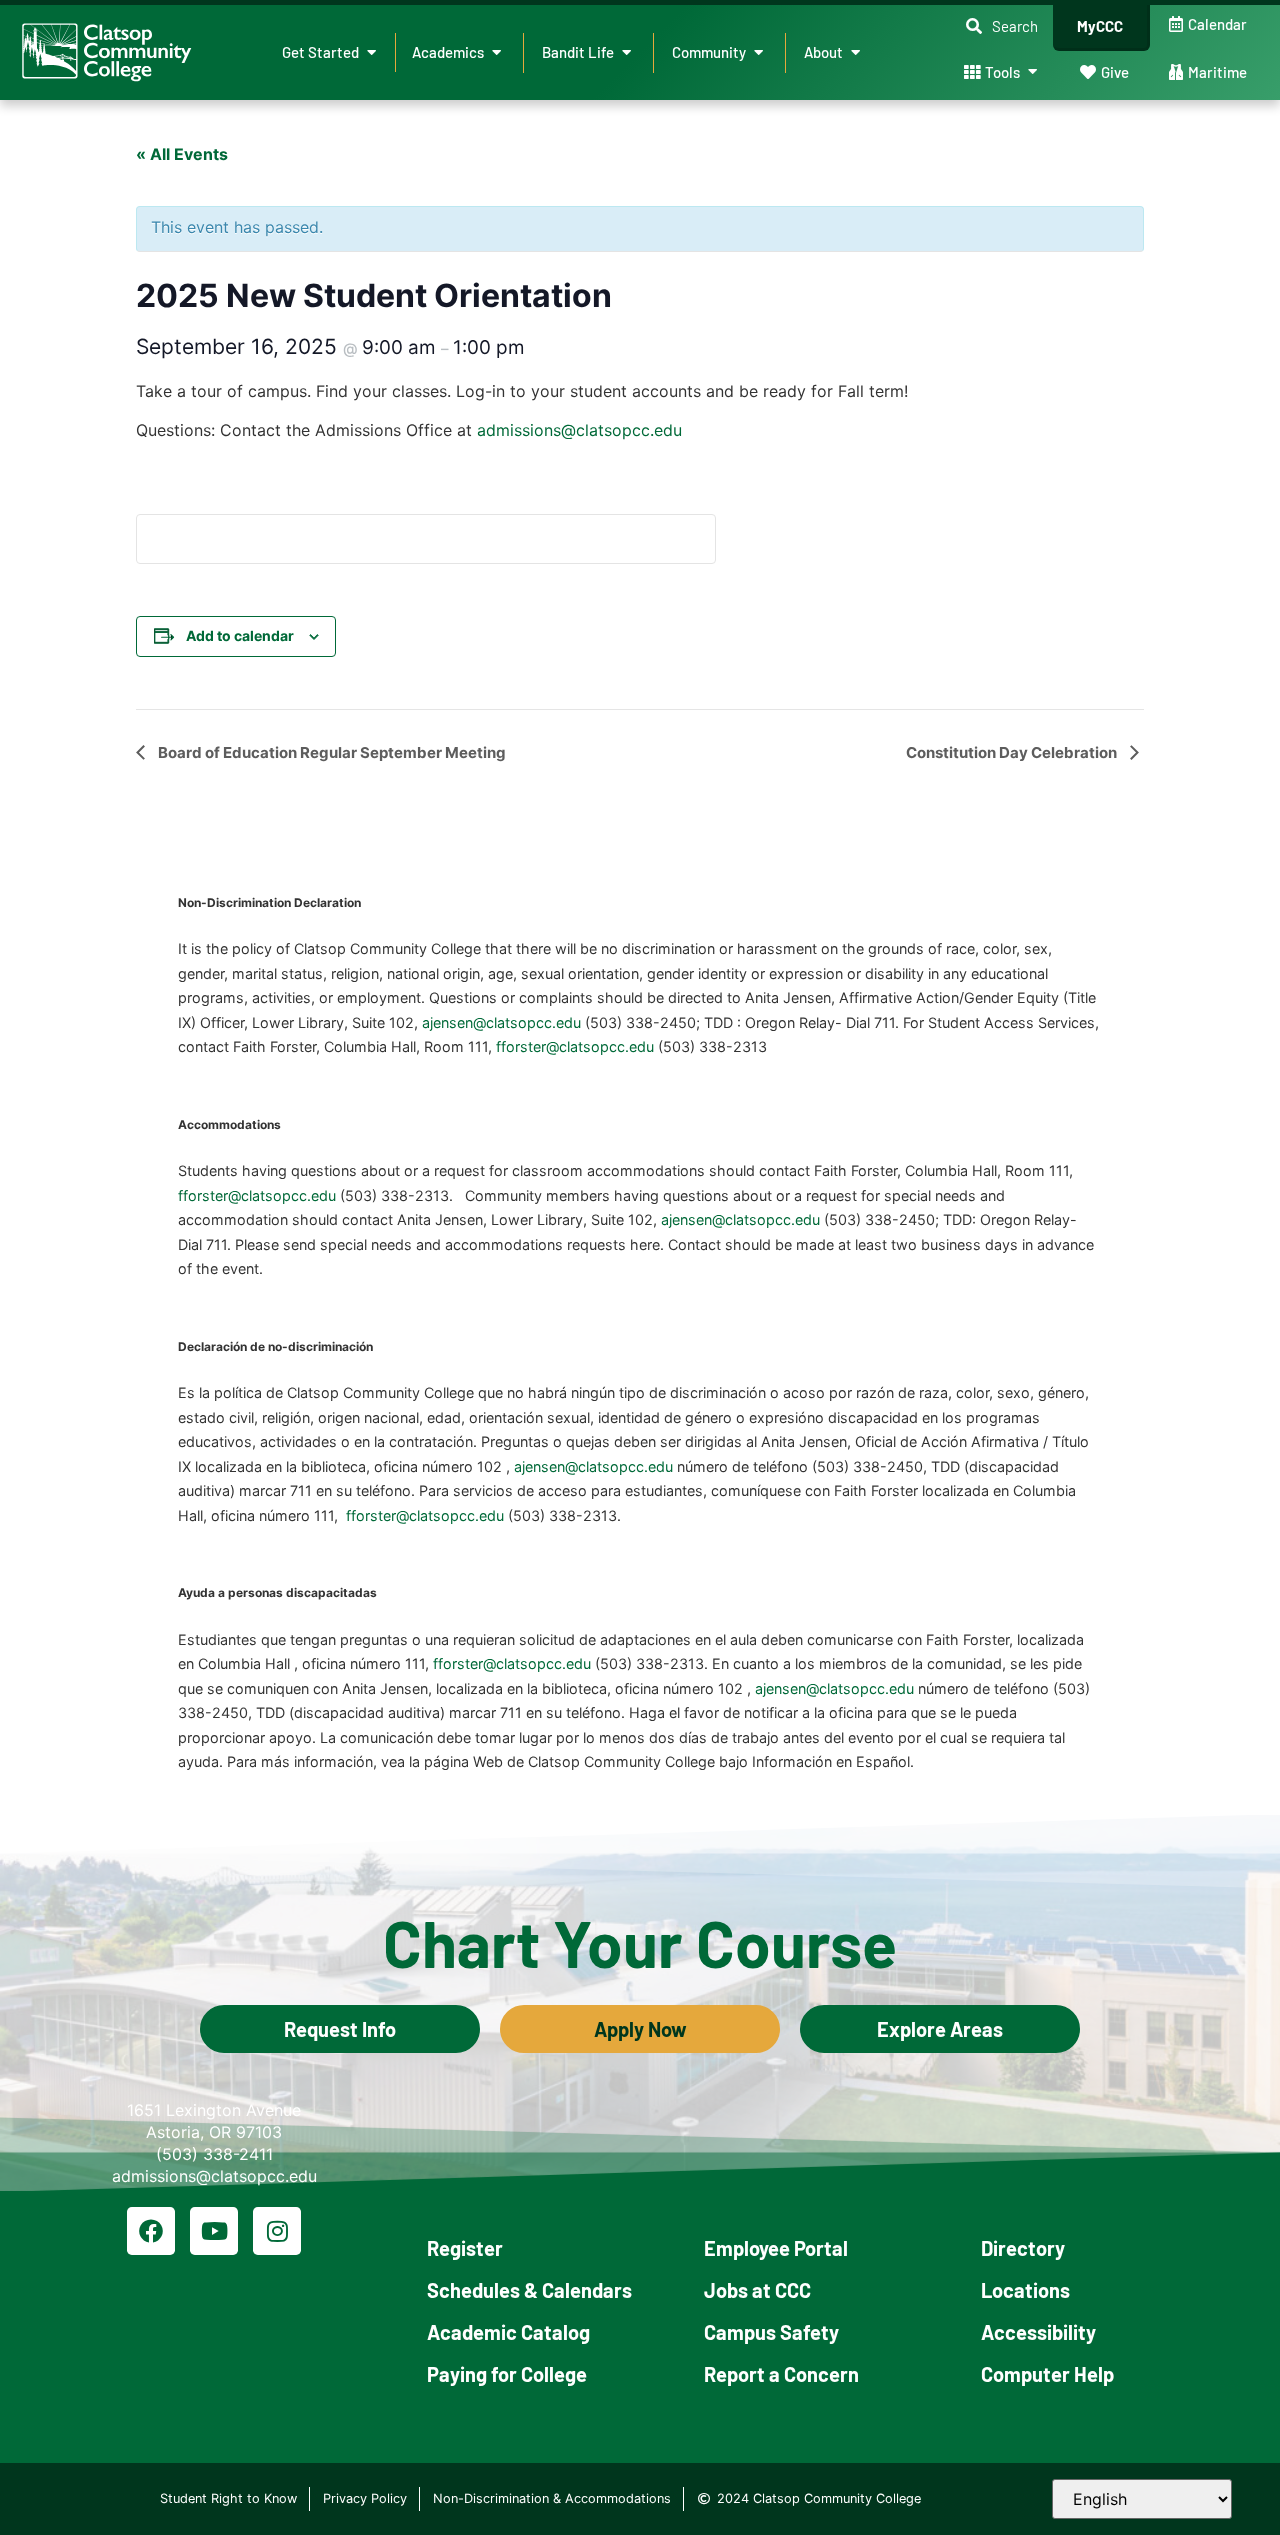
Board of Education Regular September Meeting (330, 752)
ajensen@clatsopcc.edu (501, 1022)
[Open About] (855, 52)
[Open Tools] (1032, 72)
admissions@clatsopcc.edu (579, 430)
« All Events (182, 154)
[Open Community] (758, 52)
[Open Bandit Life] (626, 52)
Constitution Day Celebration (1013, 752)
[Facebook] (151, 2231)
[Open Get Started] (371, 52)
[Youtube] (214, 2231)
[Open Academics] (496, 52)
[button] (1002, 26)
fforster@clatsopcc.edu (575, 1046)
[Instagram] (277, 2231)
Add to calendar (240, 635)
